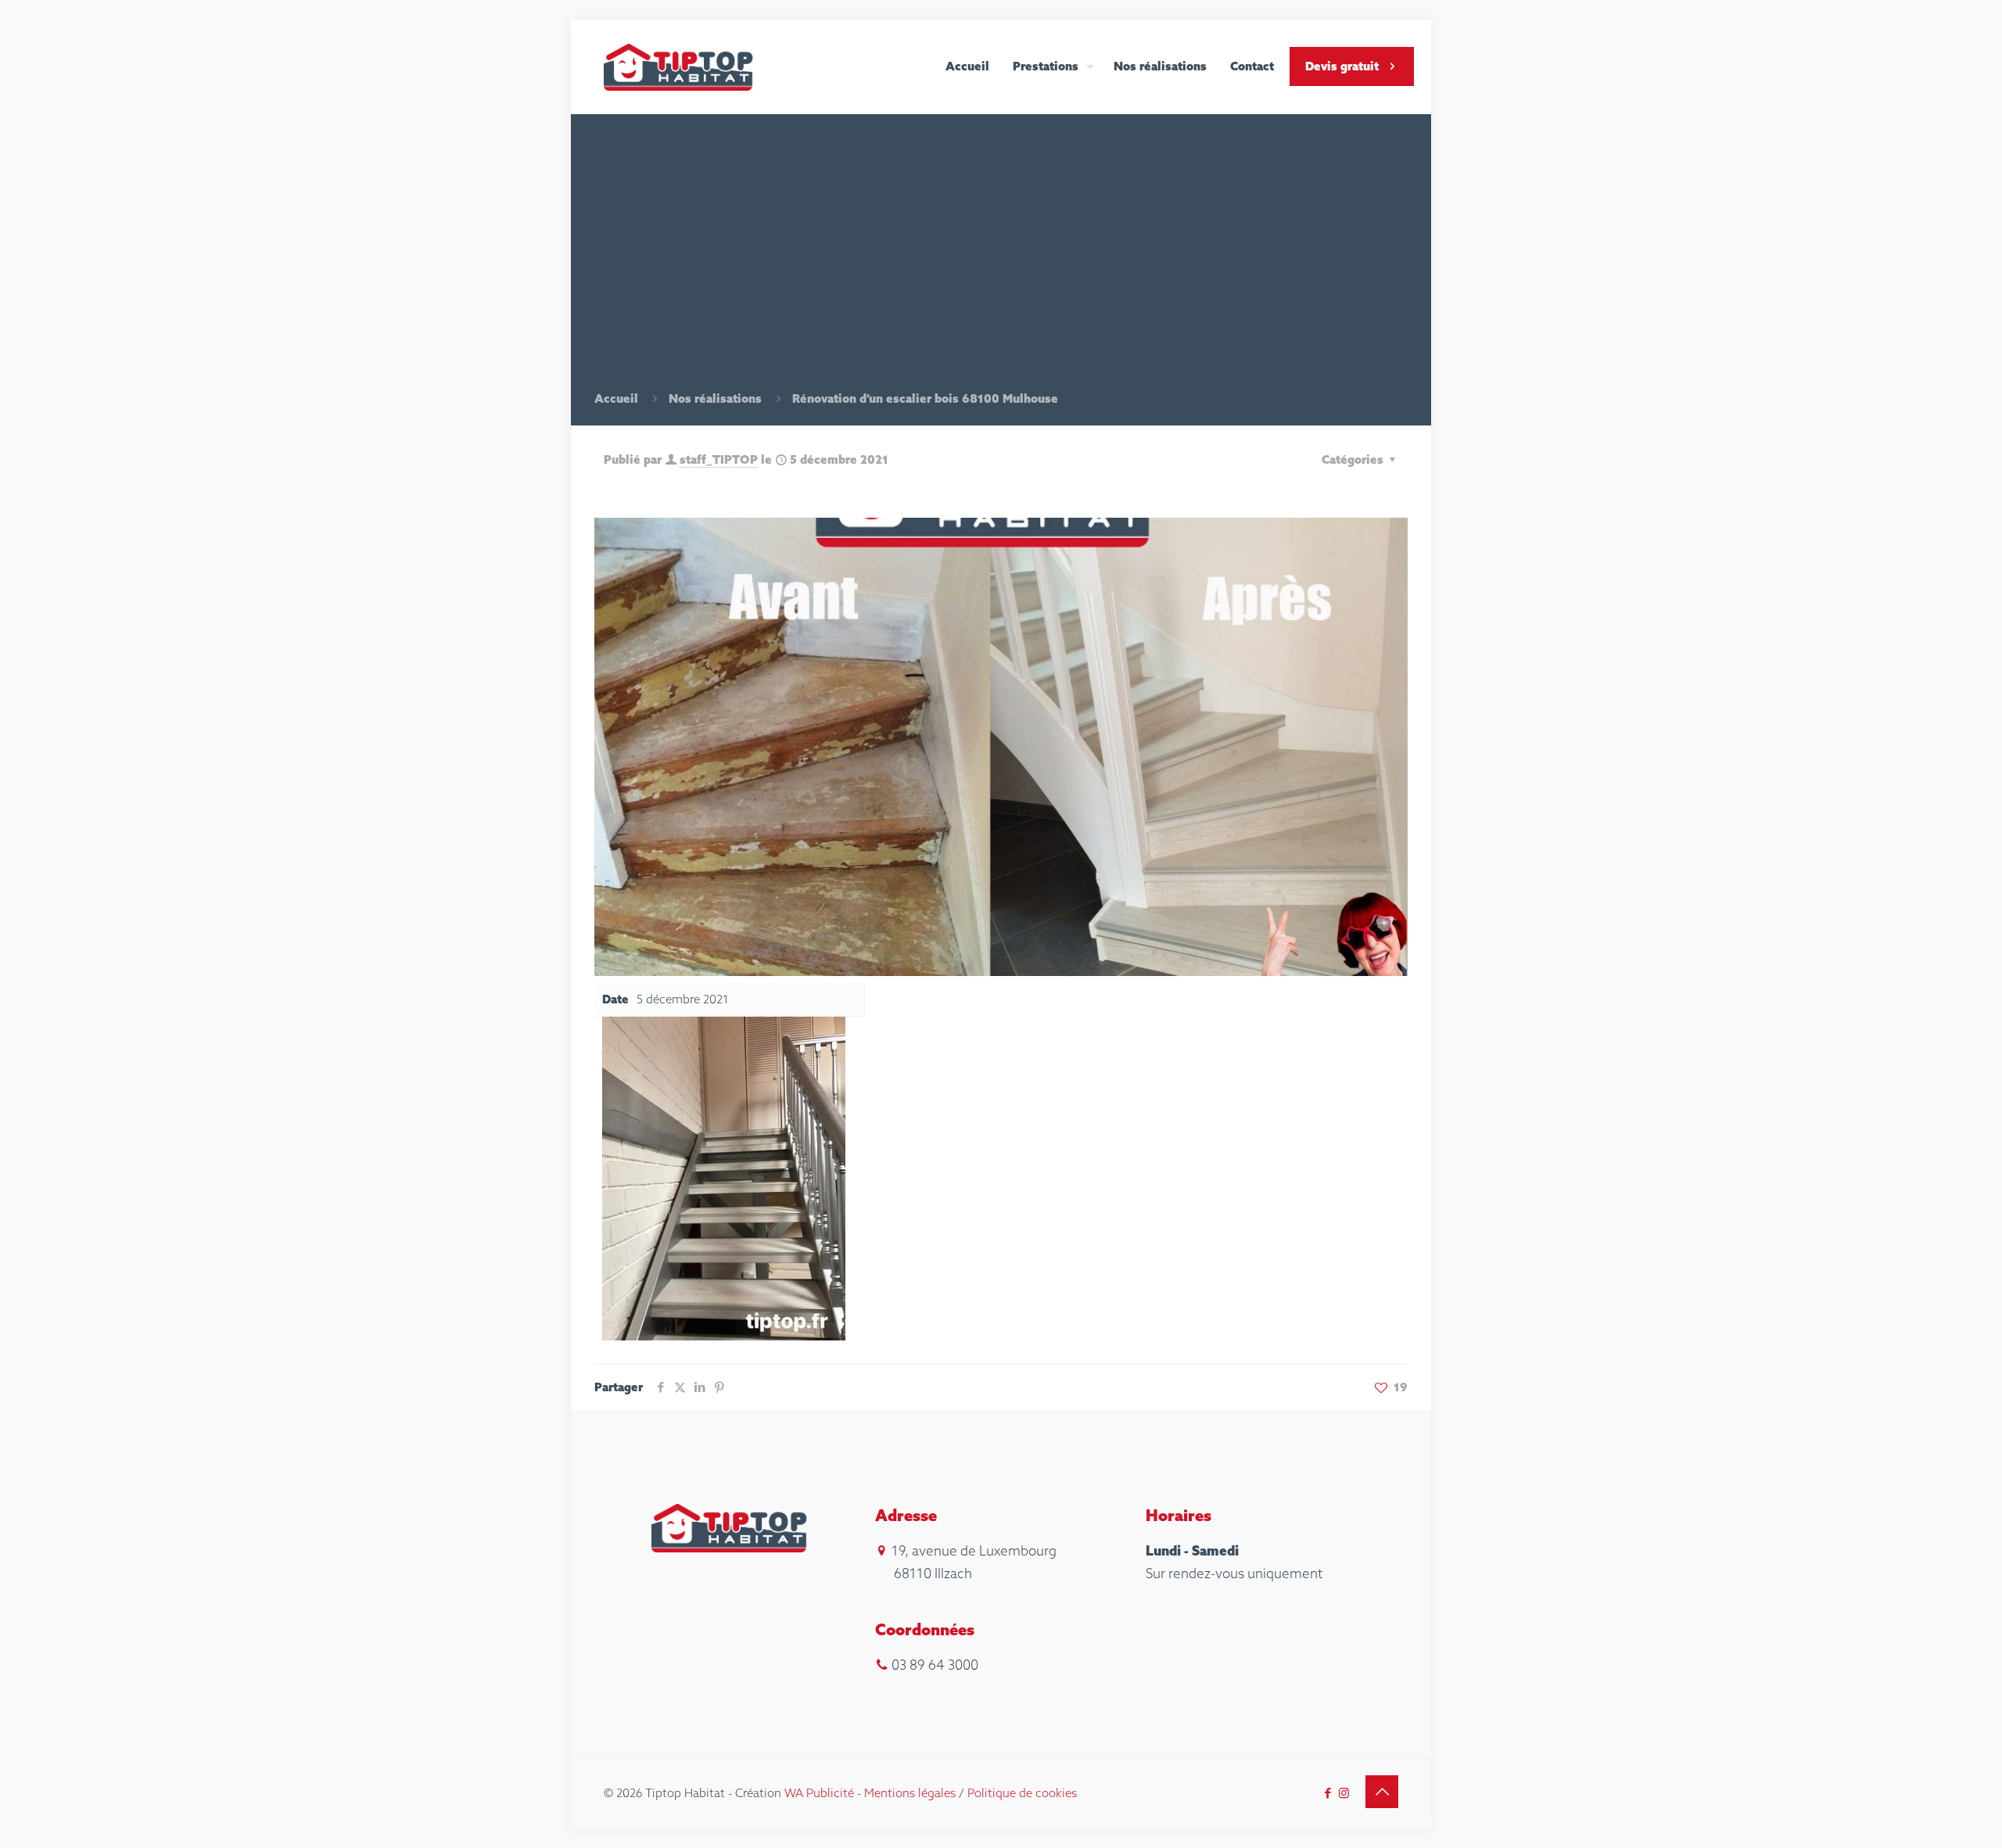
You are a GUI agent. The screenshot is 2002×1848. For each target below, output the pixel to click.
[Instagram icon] (1344, 1793)
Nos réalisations (715, 398)
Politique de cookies (1022, 1793)
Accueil (616, 398)
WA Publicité (819, 1793)
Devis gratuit (1342, 66)
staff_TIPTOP (719, 459)
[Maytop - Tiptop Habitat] (679, 66)
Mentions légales (910, 1793)
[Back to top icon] (1382, 1792)
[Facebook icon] (1327, 1793)
